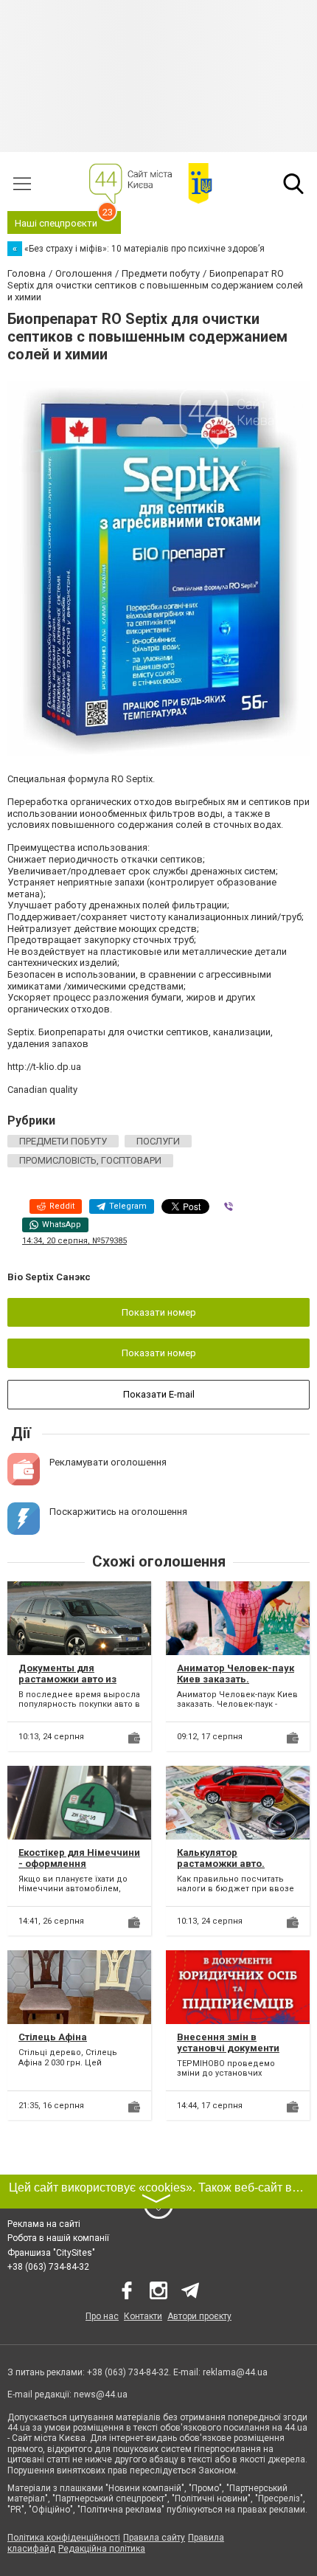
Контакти (143, 2316)
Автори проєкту (199, 2316)
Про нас (102, 2316)
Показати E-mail (159, 1394)
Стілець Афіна (53, 2037)
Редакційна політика (102, 2549)
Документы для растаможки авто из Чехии (67, 1679)
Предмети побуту (63, 1141)
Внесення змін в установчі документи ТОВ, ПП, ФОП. (228, 2048)
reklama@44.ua (235, 2372)
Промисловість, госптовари (90, 1160)
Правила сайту (154, 2538)
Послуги (158, 1141)
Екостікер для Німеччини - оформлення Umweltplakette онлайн (79, 1864)
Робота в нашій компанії (58, 2238)
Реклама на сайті (44, 2224)
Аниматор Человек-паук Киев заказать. (236, 1674)
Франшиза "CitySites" (51, 2253)
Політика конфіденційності (64, 2538)
